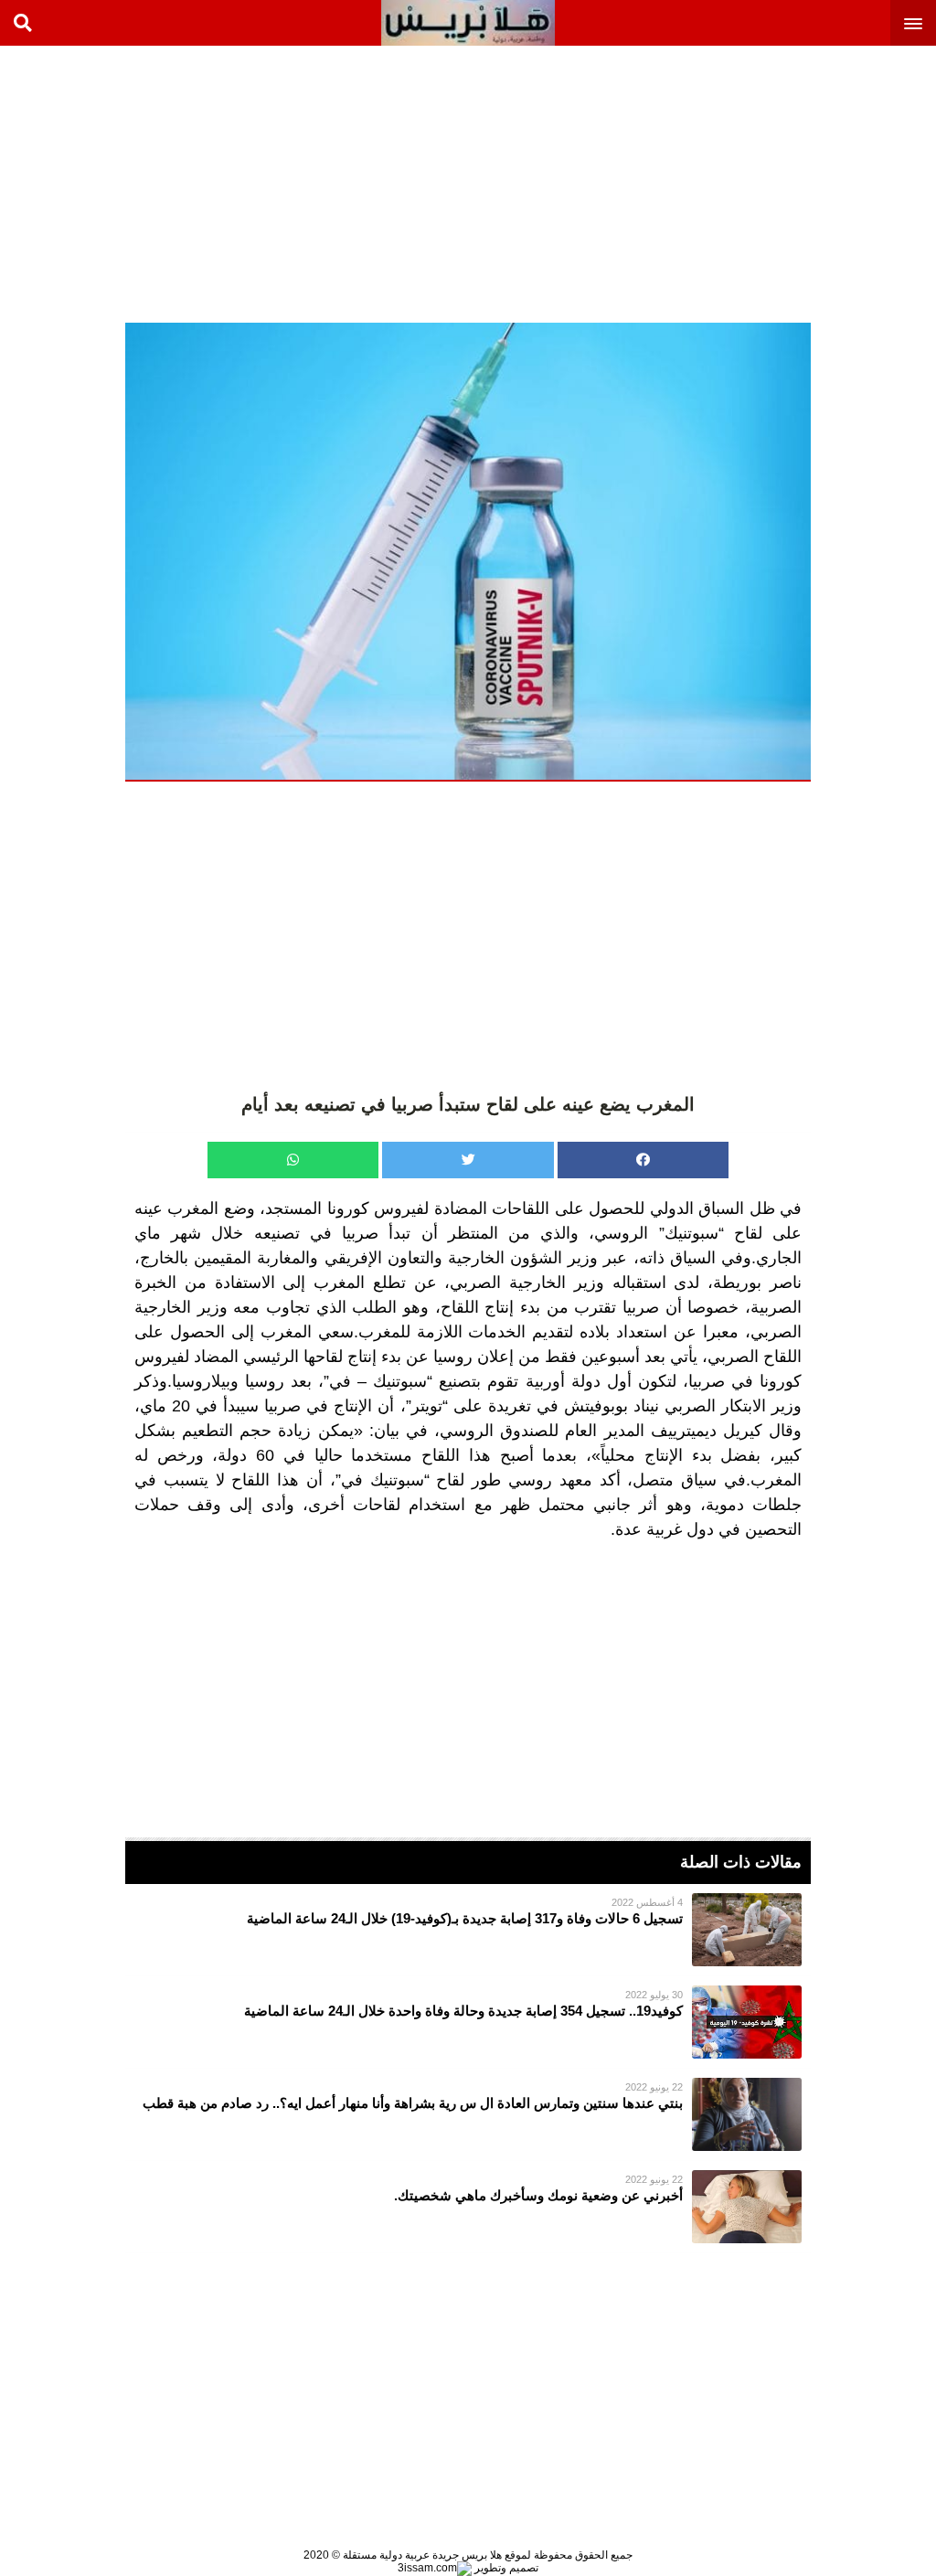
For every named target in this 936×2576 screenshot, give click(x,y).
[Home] (468, 23)
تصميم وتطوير (505, 2568)
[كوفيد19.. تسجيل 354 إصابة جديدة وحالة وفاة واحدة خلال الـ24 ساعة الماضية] (468, 2022)
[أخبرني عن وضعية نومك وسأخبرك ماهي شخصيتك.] (468, 2207)
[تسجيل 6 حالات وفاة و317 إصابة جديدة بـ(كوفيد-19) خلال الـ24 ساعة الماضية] (468, 1930)
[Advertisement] (799, 183)
